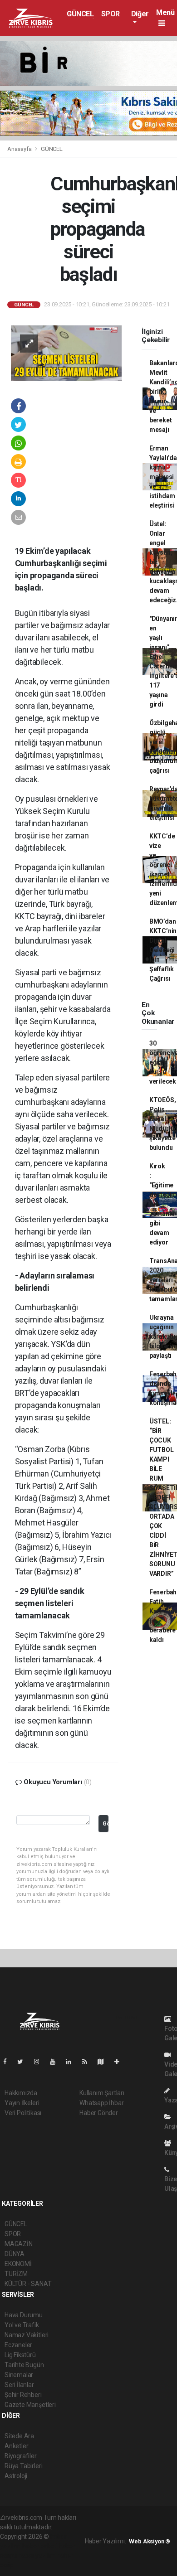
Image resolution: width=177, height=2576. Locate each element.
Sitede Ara (19, 2436)
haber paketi (40, 2546)
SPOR (111, 14)
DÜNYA (15, 2254)
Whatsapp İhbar (101, 2103)
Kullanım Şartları (102, 2093)
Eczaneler (18, 2345)
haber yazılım (37, 2556)
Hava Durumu (24, 2315)
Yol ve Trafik (22, 2325)
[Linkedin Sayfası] (72, 2062)
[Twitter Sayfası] (24, 2062)
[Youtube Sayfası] (56, 2062)
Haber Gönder (99, 2113)
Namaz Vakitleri (27, 2335)
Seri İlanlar (19, 2385)
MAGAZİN (19, 2244)
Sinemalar (19, 2375)
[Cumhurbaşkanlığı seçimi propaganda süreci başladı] (66, 353)
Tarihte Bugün (24, 2365)
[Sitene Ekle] (120, 2062)
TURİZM (16, 2274)
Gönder (106, 1823)
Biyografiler (21, 2456)
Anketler (16, 2446)
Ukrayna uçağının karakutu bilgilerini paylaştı (163, 1336)
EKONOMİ (18, 2264)
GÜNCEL (80, 14)
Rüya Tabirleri (23, 2466)
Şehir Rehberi (23, 2395)
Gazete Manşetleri (30, 2405)
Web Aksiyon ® (150, 2541)
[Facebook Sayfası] (9, 2062)
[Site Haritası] (104, 2062)
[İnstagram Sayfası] (40, 2062)
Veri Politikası (23, 2113)
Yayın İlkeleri (22, 2103)
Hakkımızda (21, 2093)
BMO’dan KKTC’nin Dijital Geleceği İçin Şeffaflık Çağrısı (163, 950)
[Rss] (88, 2062)
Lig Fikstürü (20, 2355)
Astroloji (16, 2476)
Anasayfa (20, 149)
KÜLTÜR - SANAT (28, 2284)
